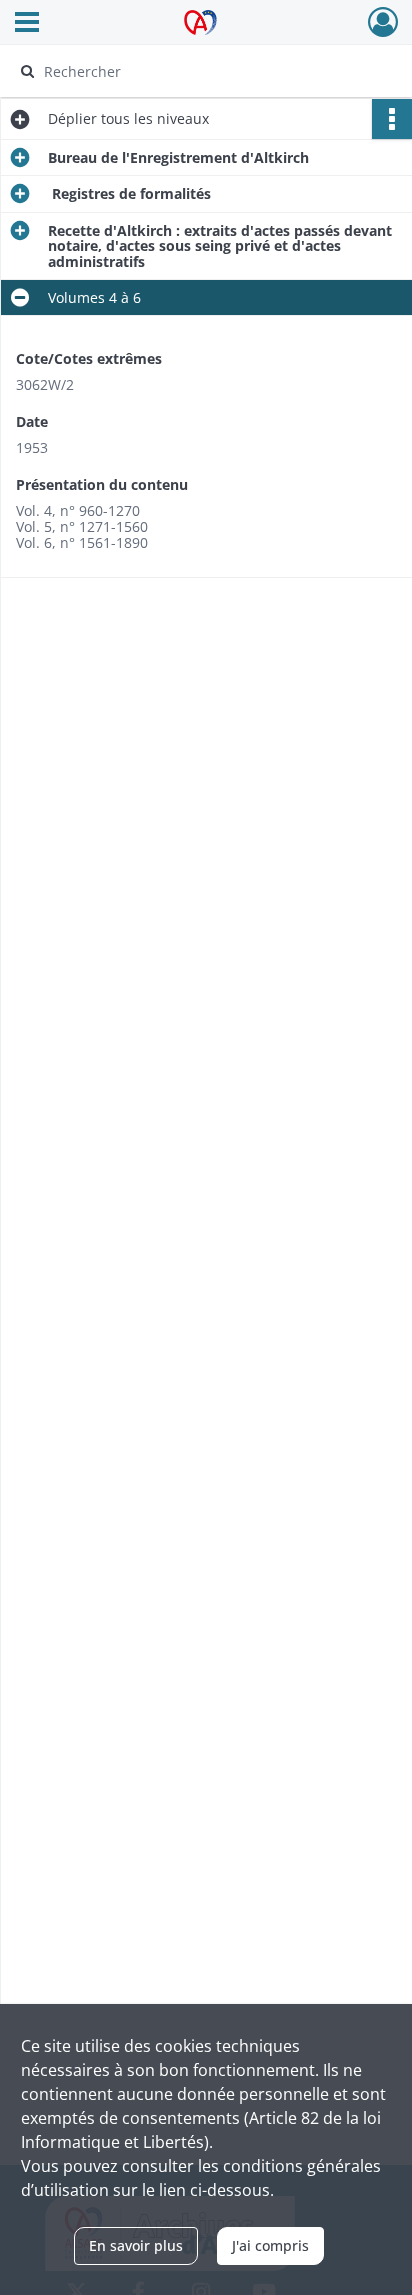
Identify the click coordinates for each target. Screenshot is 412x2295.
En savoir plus (136, 2245)
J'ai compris (270, 2245)
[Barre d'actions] (392, 119)
